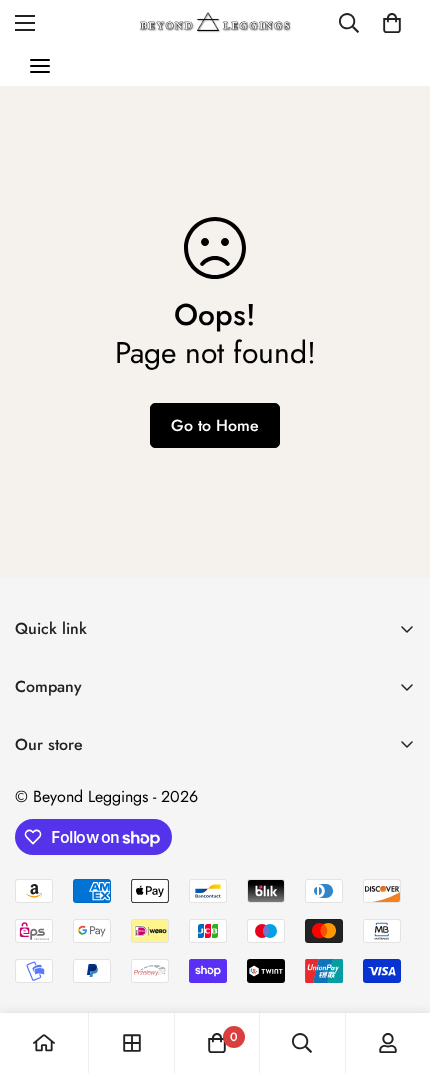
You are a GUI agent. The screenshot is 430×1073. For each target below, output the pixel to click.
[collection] (132, 1043)
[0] (392, 23)
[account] (388, 1043)
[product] (44, 1043)
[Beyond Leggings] (215, 22)
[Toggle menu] (40, 66)
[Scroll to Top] (394, 967)
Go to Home (215, 425)
